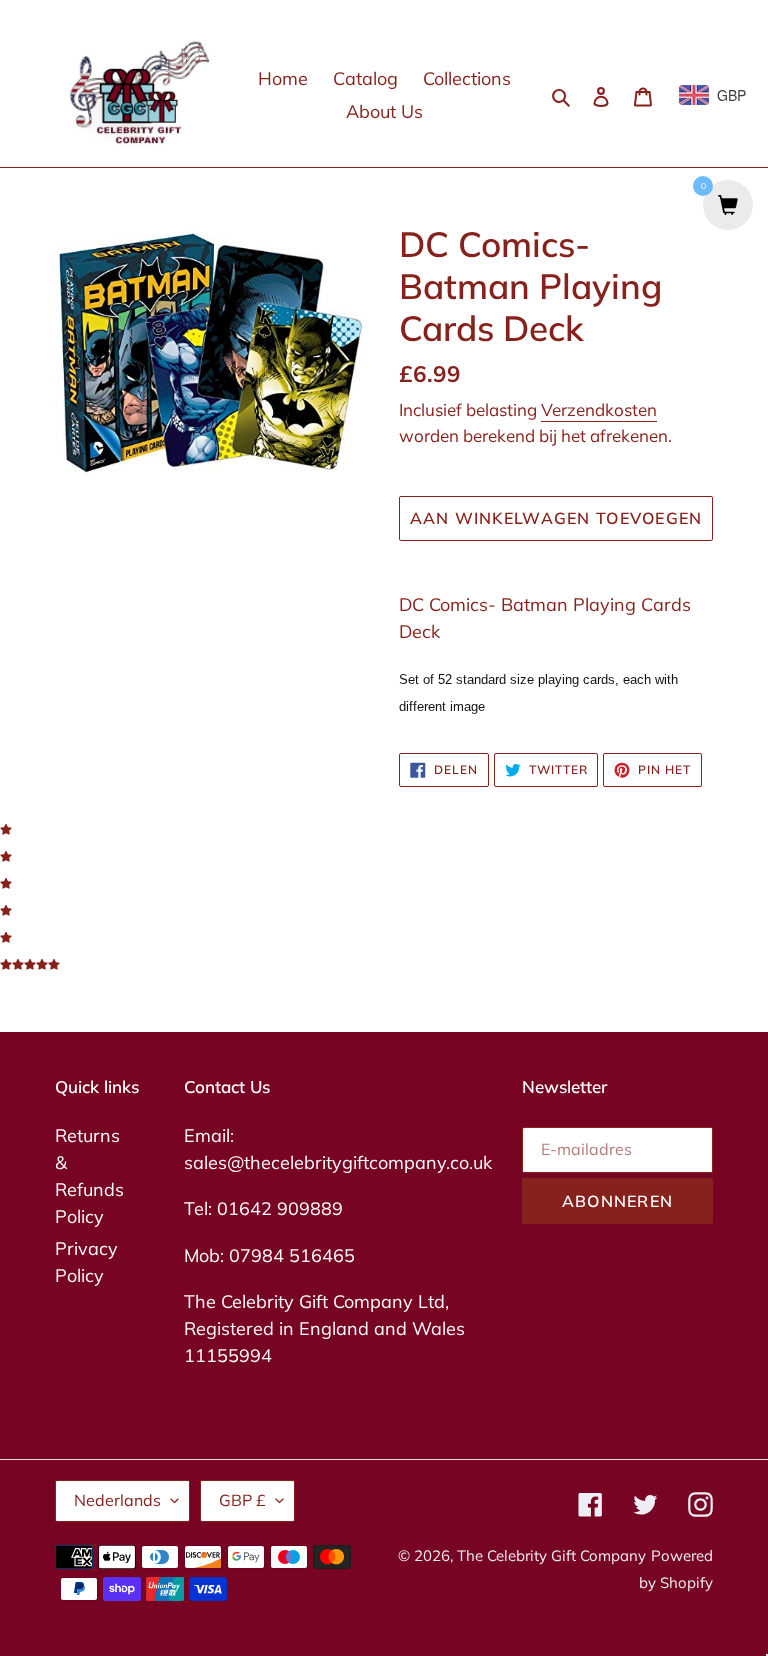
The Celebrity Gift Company (551, 1555)
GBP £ (242, 1500)
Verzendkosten (599, 409)
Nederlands (117, 1500)
